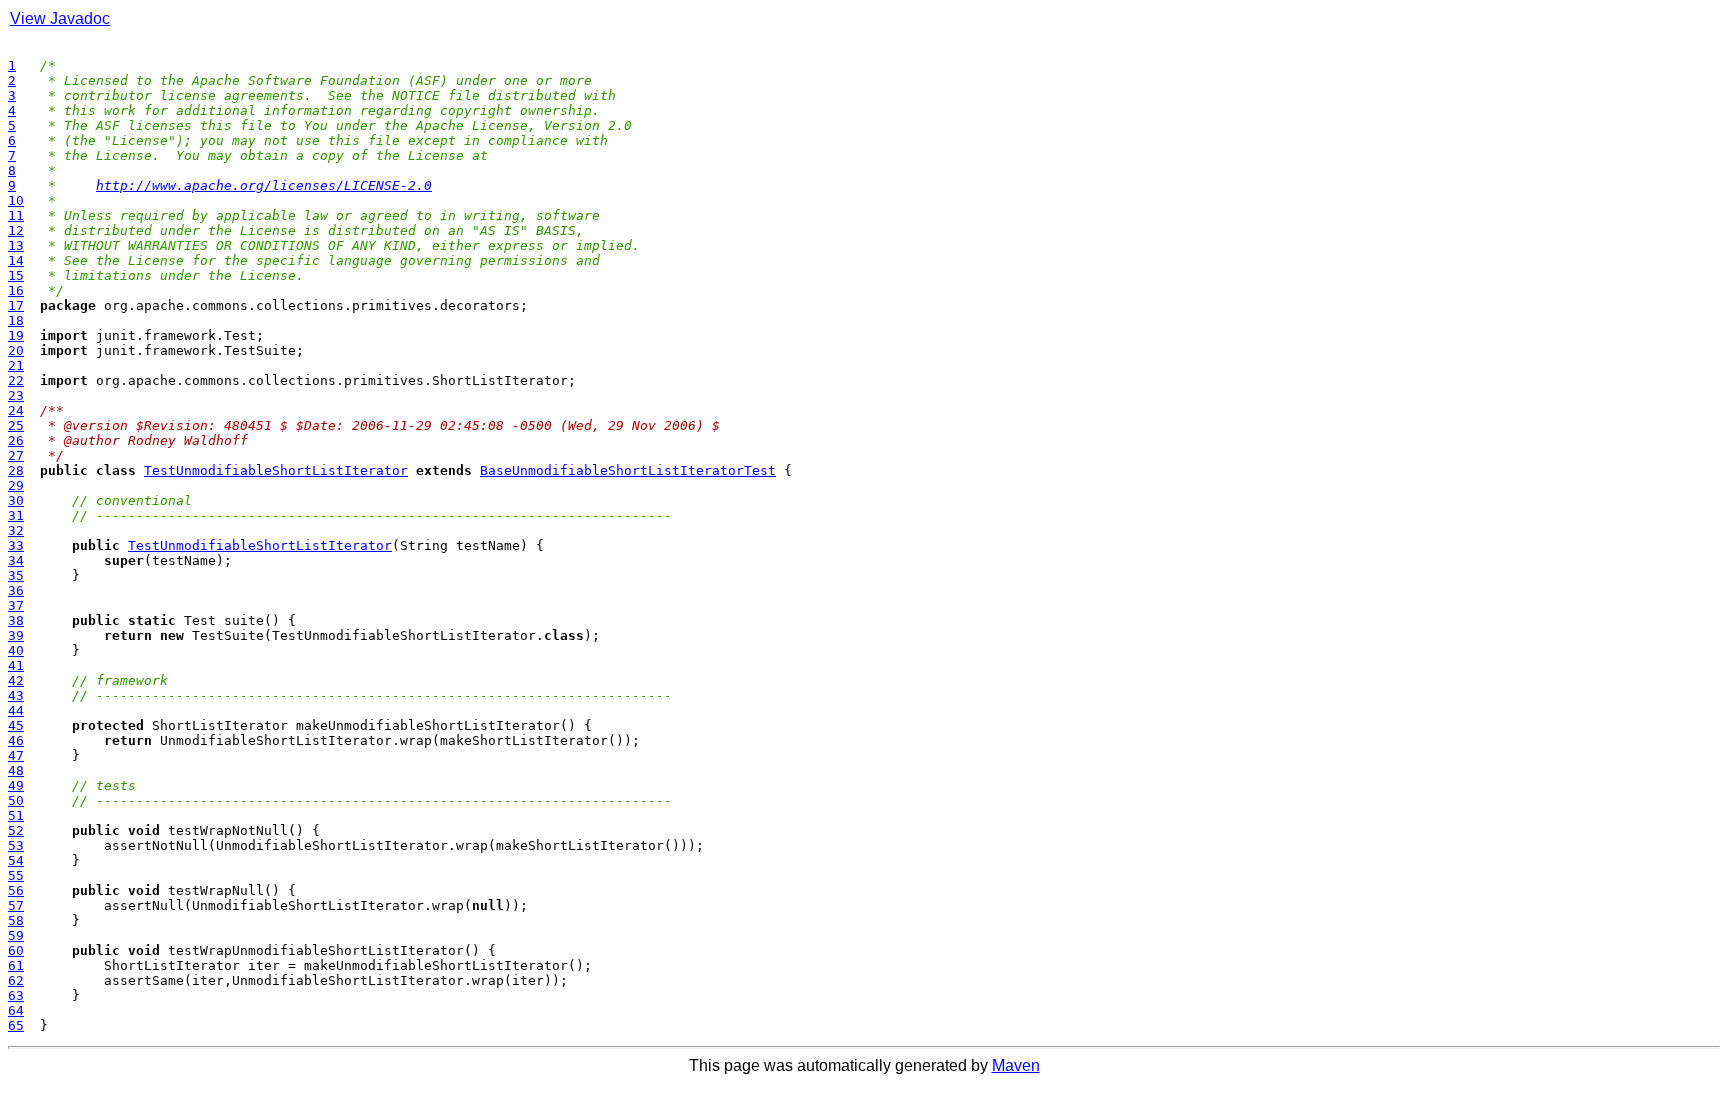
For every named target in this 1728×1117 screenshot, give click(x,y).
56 (16, 890)
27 (16, 455)
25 (16, 425)
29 (16, 485)
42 (16, 680)
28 (16, 470)
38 (16, 620)
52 (16, 830)
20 (16, 350)
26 (16, 440)
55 (16, 875)
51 (16, 815)
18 (16, 320)
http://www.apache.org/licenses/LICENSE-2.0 (264, 185)
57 (16, 905)
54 (16, 860)
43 (16, 695)
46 (16, 740)
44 (16, 710)
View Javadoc (60, 18)
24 (16, 410)
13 (16, 245)
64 (16, 1010)
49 (16, 785)
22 (16, 380)
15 (16, 275)
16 (16, 290)
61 (16, 965)
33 (16, 545)
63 (16, 995)
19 (16, 335)
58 (16, 920)
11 (16, 215)
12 (16, 230)
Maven (1016, 1065)
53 (16, 845)
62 (16, 980)
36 (16, 590)
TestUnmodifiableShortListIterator (276, 470)
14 (16, 260)
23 (16, 395)
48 (16, 770)
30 (16, 500)
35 (16, 575)
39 (16, 635)
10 (16, 200)
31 (16, 515)
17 (16, 305)
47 (16, 755)
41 (16, 665)
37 (16, 605)
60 (16, 950)
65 (16, 1025)
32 (16, 530)
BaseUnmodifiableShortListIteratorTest (628, 470)
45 (16, 725)
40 (16, 650)
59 (16, 935)
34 (16, 560)
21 (16, 365)
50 (16, 800)
